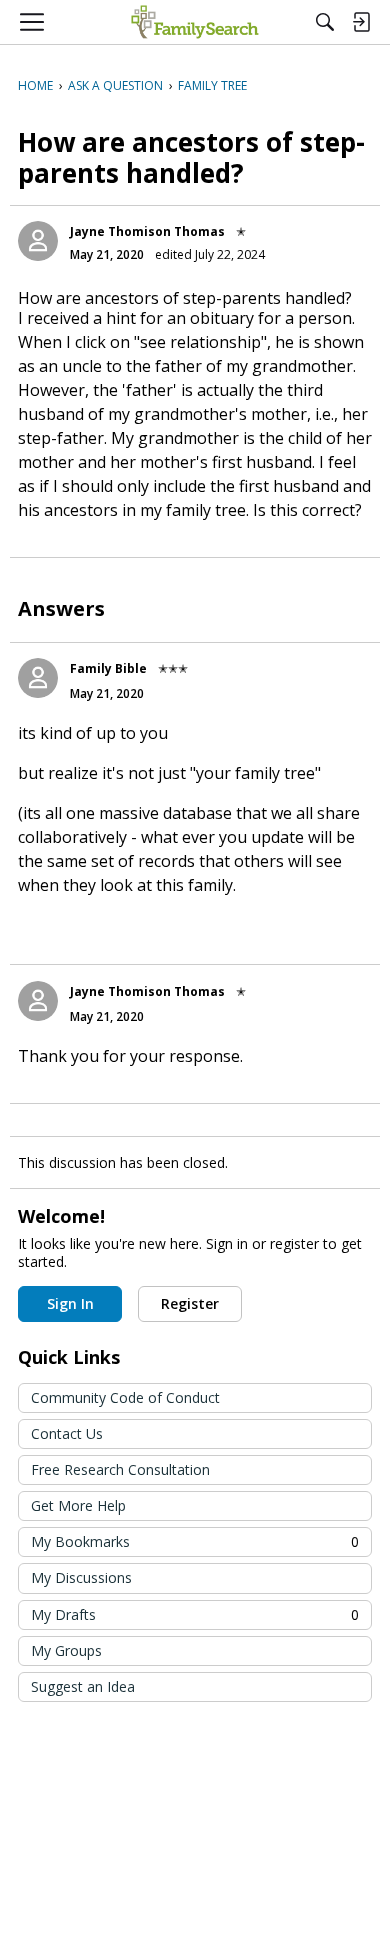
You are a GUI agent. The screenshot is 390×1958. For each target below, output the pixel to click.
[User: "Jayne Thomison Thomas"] (38, 241)
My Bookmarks (195, 1541)
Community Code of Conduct (125, 1397)
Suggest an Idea (83, 1686)
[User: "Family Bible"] (38, 678)
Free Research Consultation (120, 1469)
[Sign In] (361, 22)
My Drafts (195, 1614)
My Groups (66, 1650)
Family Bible (108, 668)
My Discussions (81, 1577)
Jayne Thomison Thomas (147, 231)
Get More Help (78, 1505)
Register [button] (190, 1303)
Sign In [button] (70, 1303)
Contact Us (67, 1433)
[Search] (325, 22)
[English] (194, 22)
